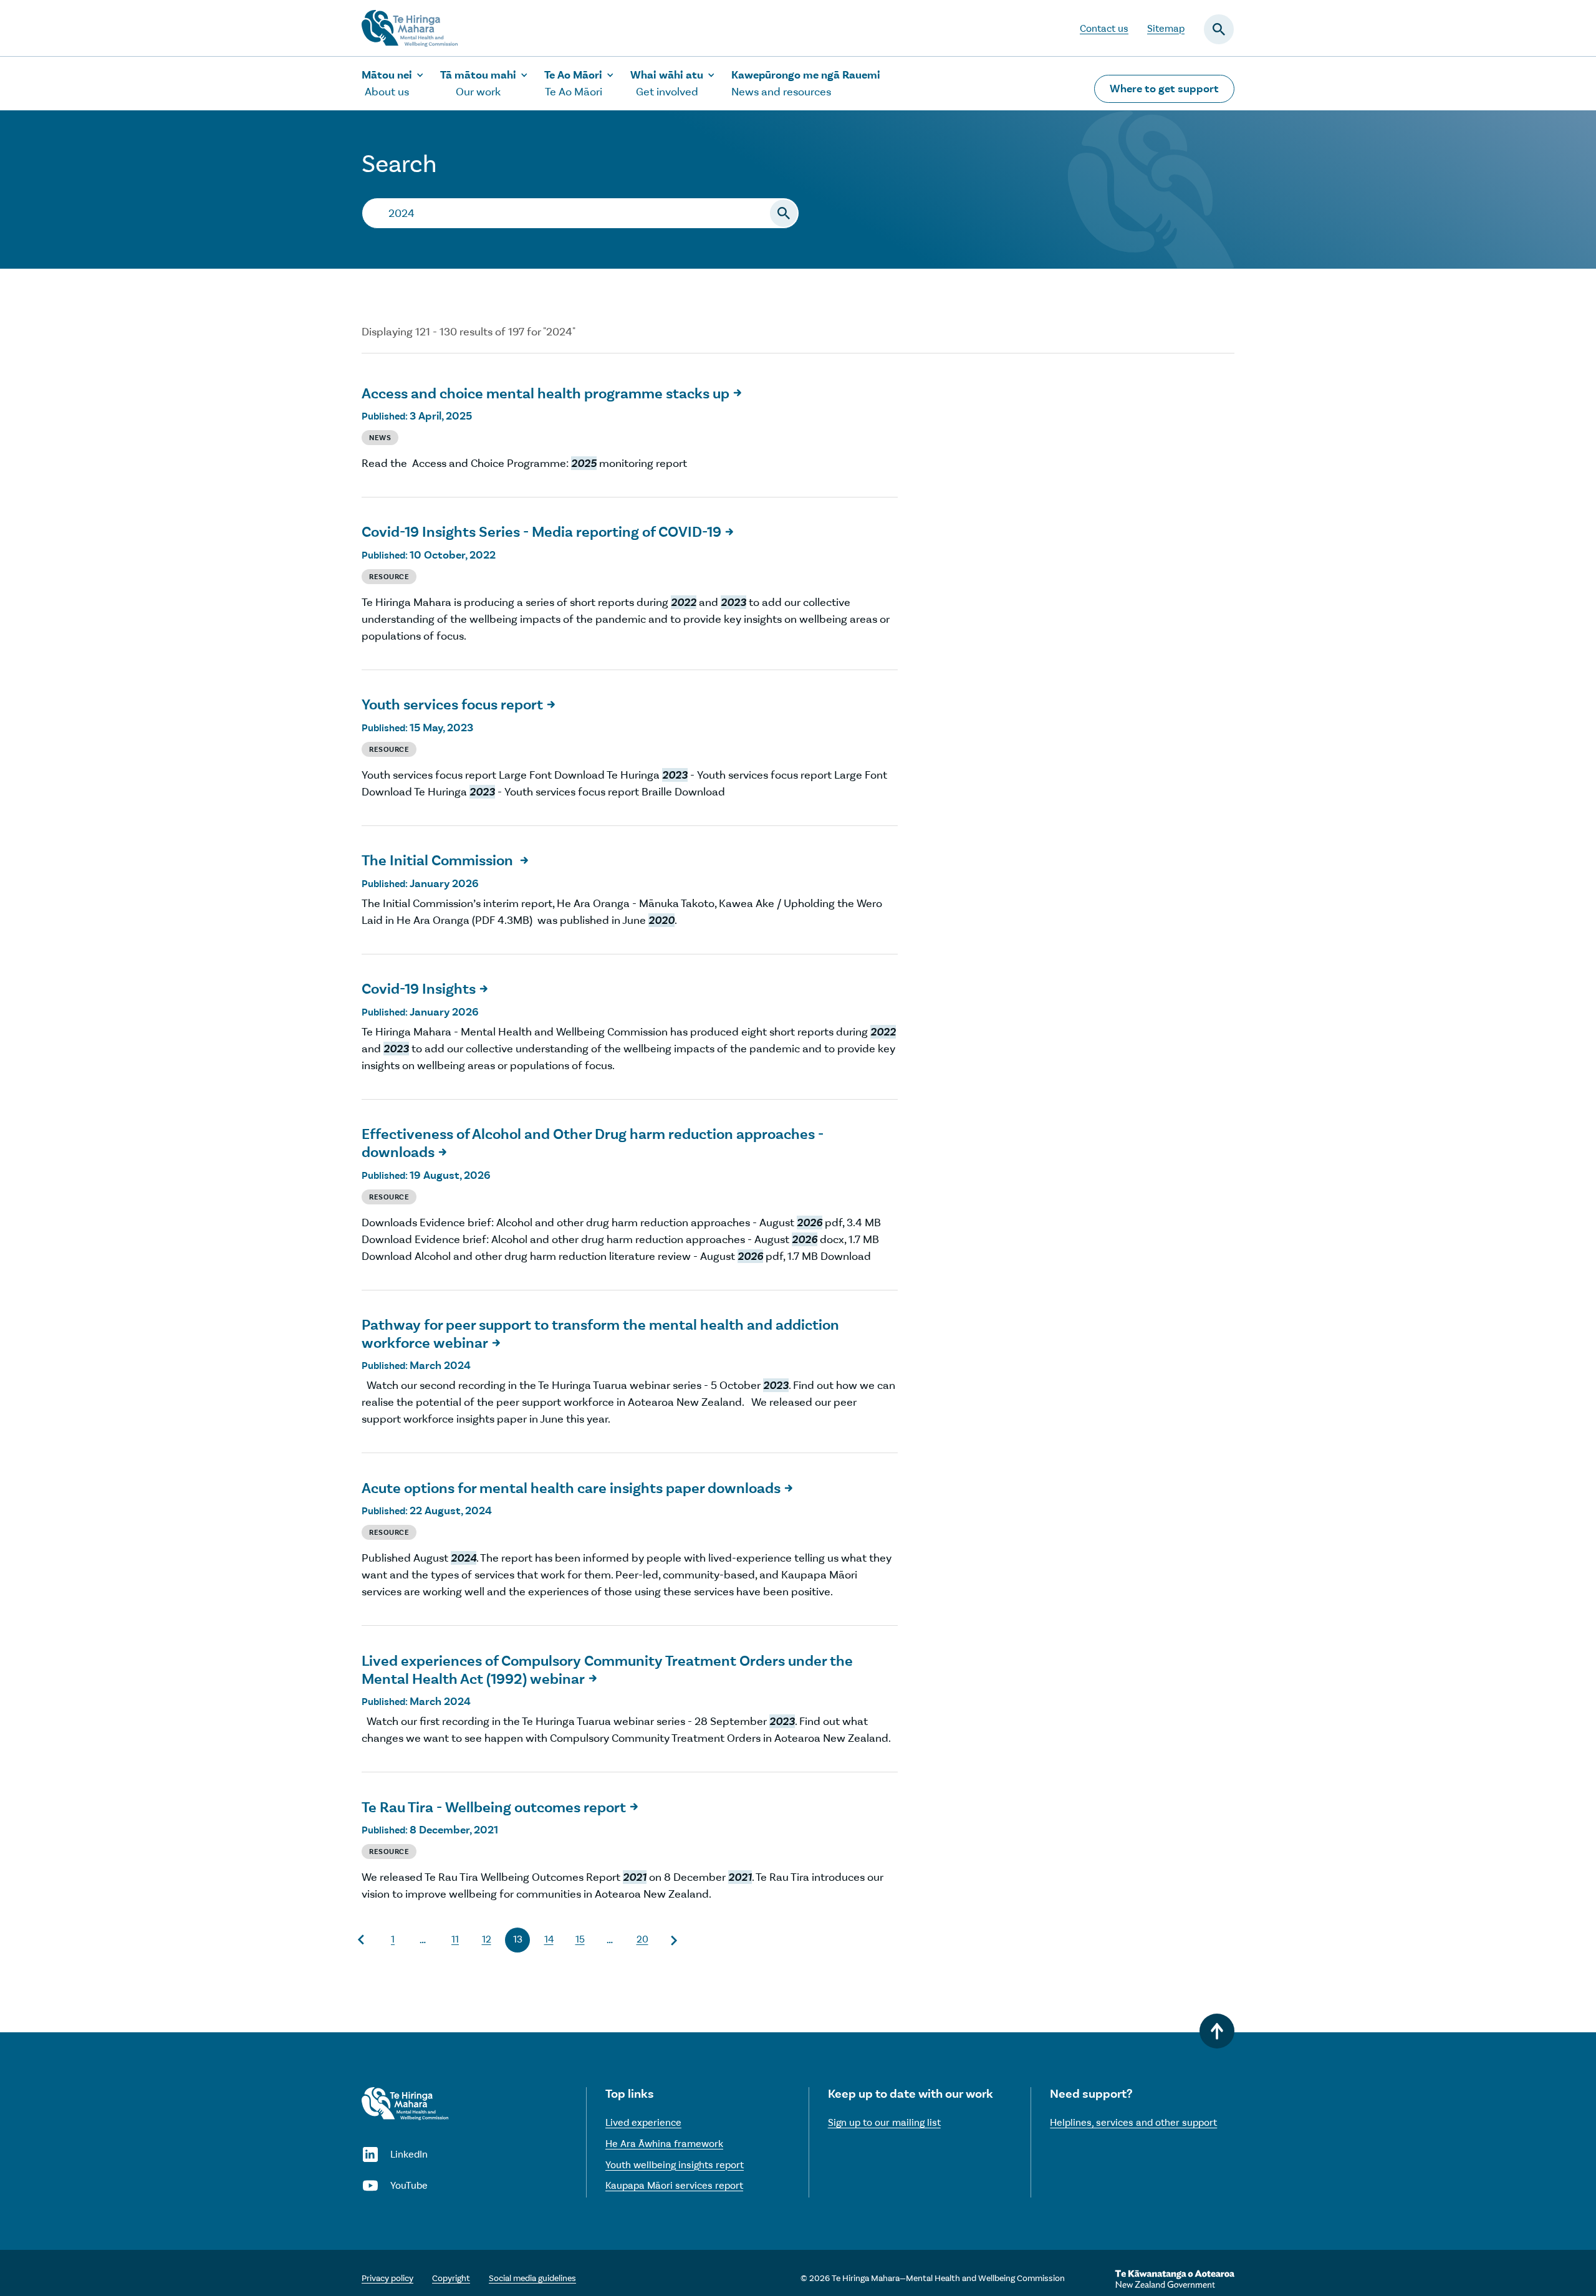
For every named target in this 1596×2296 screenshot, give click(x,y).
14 (549, 1939)
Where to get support (1164, 89)
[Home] (405, 2104)
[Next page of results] (673, 1940)
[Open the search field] (1219, 29)
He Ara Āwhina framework (664, 2144)
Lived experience (643, 2122)
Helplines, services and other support (1133, 2122)
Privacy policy (387, 2278)
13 (518, 1939)
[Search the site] (784, 213)
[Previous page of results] (362, 1940)
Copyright (451, 2278)
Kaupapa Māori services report (674, 2185)
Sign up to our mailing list (884, 2122)
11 (455, 1939)
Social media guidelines (532, 2278)
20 (642, 1939)
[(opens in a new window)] (1175, 2279)
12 (487, 1939)
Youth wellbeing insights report (675, 2165)
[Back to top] (1217, 2031)
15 (580, 1939)
